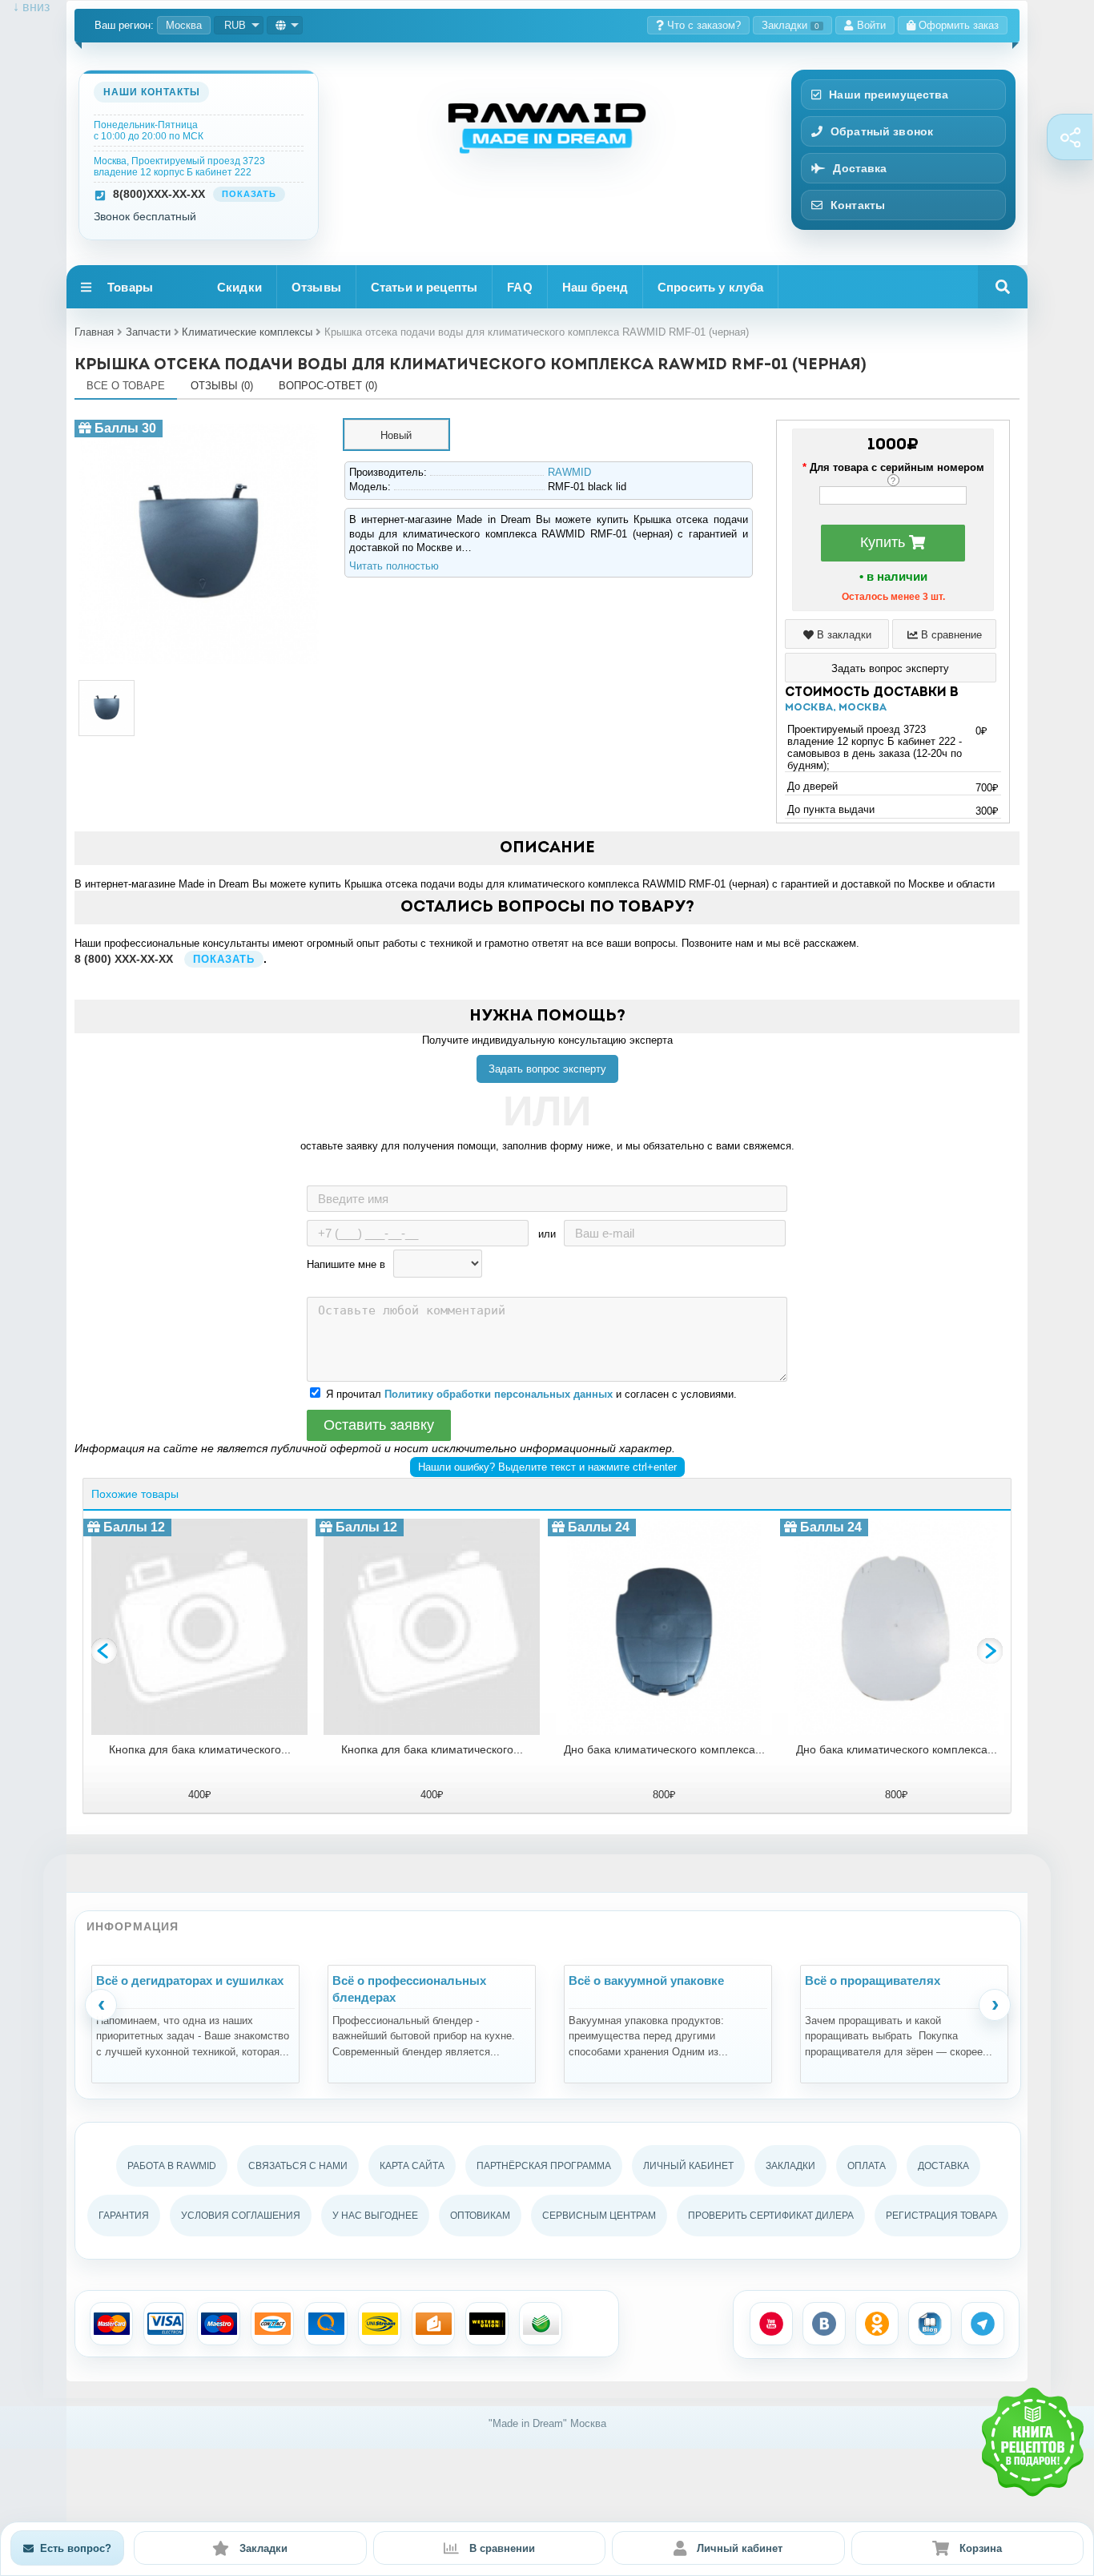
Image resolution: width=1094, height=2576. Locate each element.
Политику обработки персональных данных (499, 1394)
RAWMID (569, 472)
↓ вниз (25, 7)
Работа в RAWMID (172, 2166)
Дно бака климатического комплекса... (664, 1749)
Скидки (239, 287)
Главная (94, 332)
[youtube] (771, 2324)
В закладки (843, 635)
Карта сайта (412, 2166)
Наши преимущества (889, 95)
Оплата (867, 2166)
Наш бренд (595, 287)
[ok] (877, 2324)
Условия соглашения (241, 2216)
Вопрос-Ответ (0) (328, 386)
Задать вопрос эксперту (547, 1069)
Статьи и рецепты (424, 287)
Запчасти (148, 332)
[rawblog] (930, 2324)
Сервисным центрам (599, 2216)
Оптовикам (480, 2216)
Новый (396, 435)
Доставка (860, 168)
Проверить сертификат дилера (771, 2216)
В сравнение (950, 635)
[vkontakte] (824, 2324)
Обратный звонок (882, 131)
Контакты (858, 205)
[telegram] (983, 2324)
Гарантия (124, 2216)
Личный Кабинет (688, 2166)
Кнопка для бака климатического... (200, 1749)
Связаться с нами (298, 2166)
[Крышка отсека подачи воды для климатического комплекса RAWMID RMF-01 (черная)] (199, 426)
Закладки (790, 25)
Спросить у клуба (710, 287)
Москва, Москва (836, 708)
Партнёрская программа (544, 2166)
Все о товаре (126, 386)
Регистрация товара (941, 2216)
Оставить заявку (379, 1425)
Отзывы (316, 287)
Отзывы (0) (222, 386)
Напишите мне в (346, 1264)
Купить (885, 542)
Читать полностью (394, 566)
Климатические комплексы (247, 332)
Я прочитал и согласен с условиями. (531, 1394)
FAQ (519, 287)
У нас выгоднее (375, 2216)
